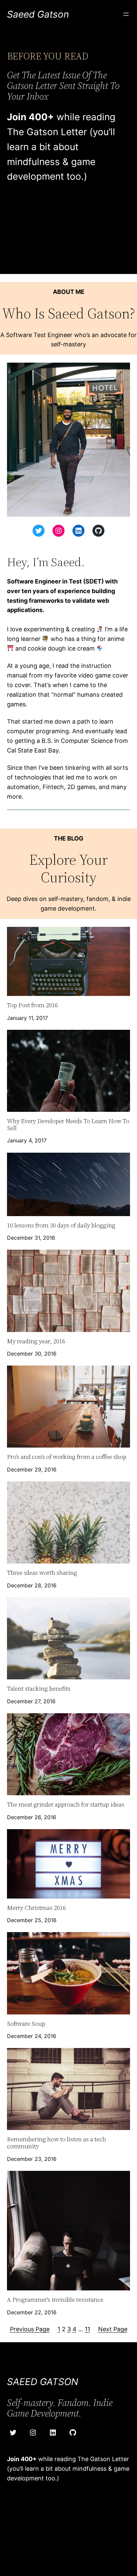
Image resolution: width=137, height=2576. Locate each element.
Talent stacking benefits (39, 1689)
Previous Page (30, 2329)
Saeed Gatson (38, 14)
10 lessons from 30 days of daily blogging (61, 1226)
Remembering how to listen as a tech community (57, 2143)
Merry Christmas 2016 (36, 1908)
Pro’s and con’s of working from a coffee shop (67, 1457)
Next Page (113, 2329)
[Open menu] (126, 14)
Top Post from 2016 (32, 1005)
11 (87, 2329)
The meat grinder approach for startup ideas (66, 1805)
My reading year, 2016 (36, 1341)
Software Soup (26, 2024)
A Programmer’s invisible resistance (55, 2300)
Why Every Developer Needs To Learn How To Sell (68, 1125)
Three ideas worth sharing (42, 1573)
